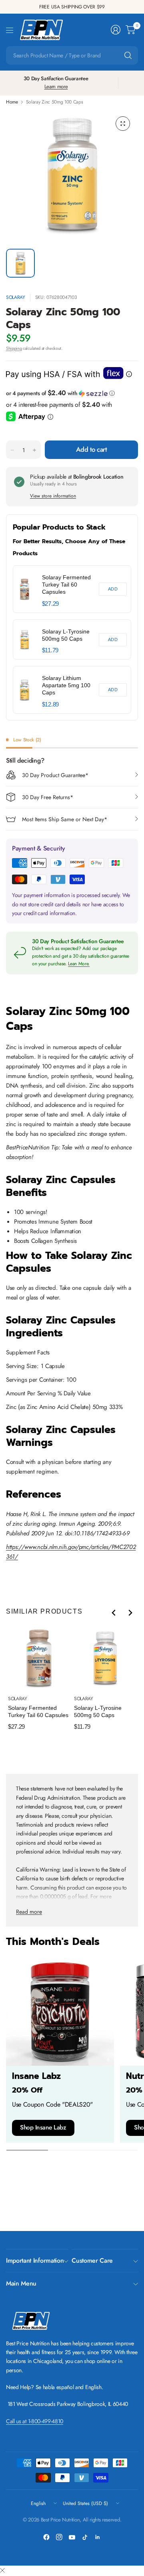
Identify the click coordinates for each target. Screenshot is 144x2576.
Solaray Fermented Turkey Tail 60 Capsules (66, 585)
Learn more (56, 86)
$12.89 (50, 704)
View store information (53, 496)
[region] (72, 639)
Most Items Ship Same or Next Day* (65, 819)
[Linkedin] (98, 2537)
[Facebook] (46, 2537)
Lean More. (79, 964)
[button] (72, 393)
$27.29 (50, 604)
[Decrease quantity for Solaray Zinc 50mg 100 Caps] (12, 450)
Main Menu (21, 2283)
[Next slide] (130, 1613)
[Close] (2, 2571)
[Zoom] (123, 124)
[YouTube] (72, 2537)
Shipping (14, 348)
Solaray (16, 297)
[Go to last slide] (114, 1613)
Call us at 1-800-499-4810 (35, 2421)
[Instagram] (59, 2537)
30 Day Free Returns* (48, 797)
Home (12, 102)
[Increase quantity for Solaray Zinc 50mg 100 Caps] (34, 450)
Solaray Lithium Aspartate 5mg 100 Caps (66, 685)
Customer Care (92, 2260)
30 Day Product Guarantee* (55, 775)
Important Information (35, 2260)
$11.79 (50, 650)
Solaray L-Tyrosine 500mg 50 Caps (66, 635)
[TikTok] (85, 2537)
